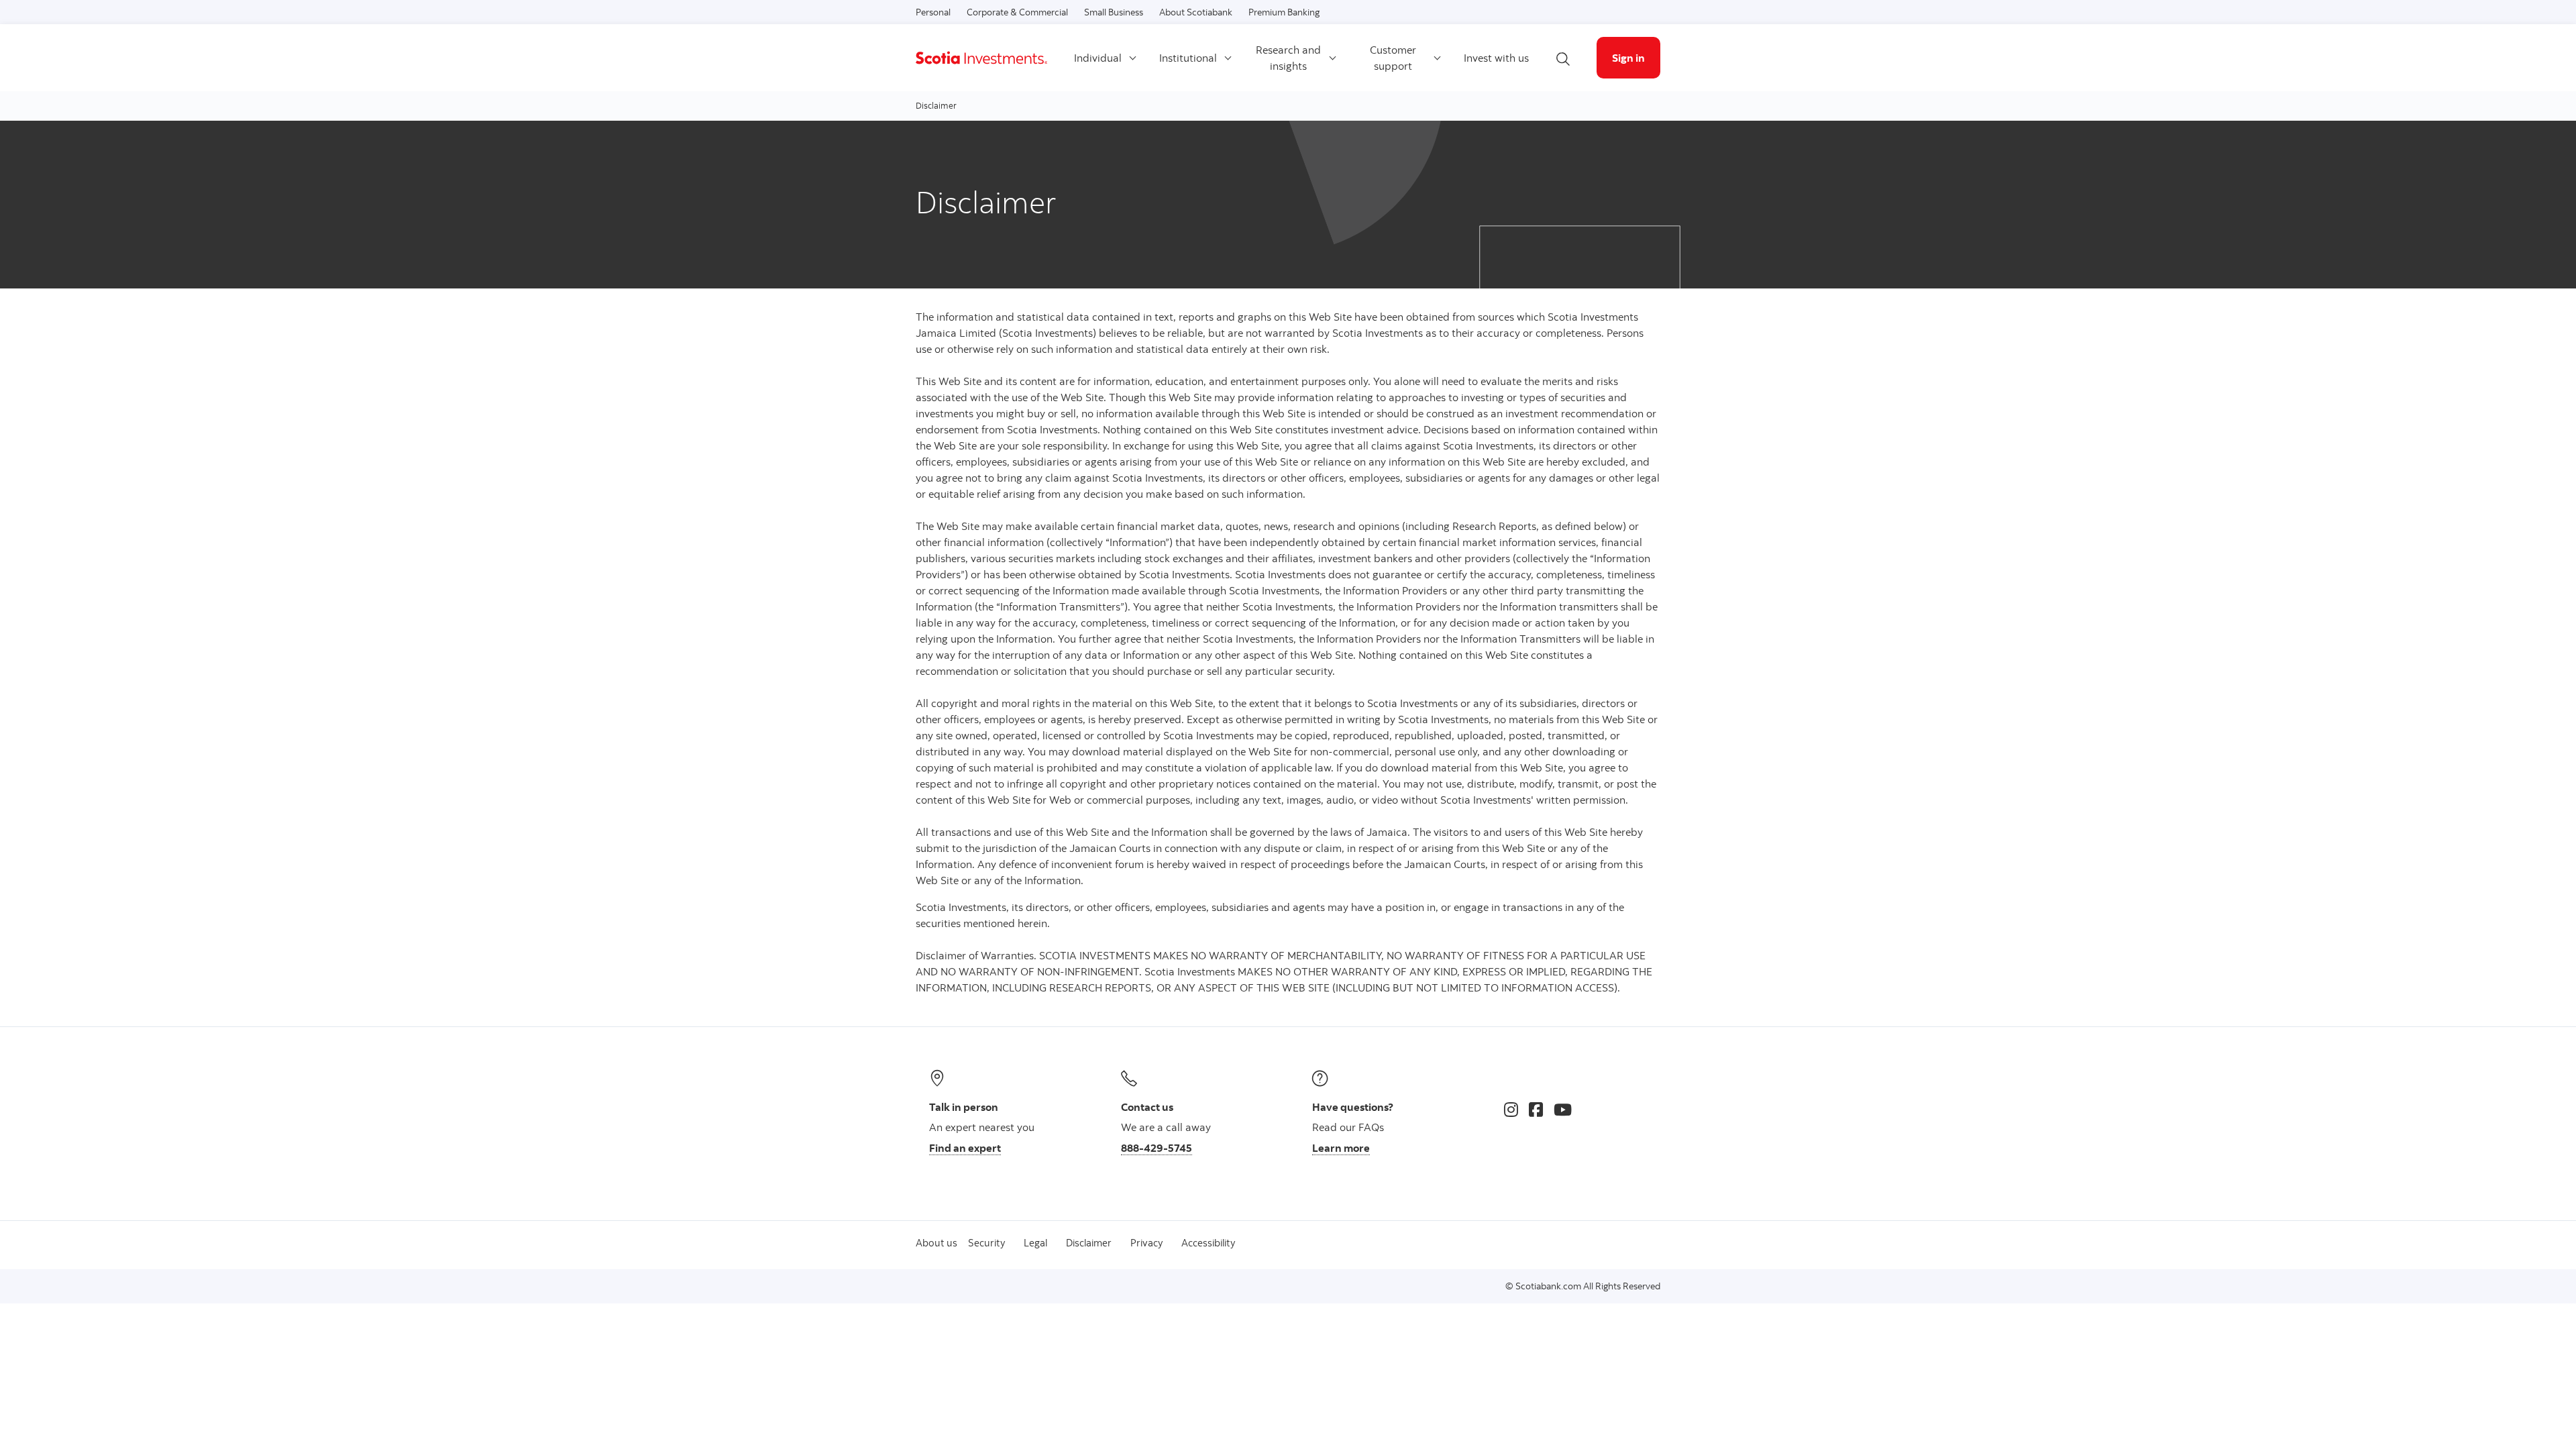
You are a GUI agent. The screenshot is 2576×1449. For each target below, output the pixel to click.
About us (936, 1243)
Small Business (1114, 12)
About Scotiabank (1196, 12)
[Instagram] (1511, 1110)
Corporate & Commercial (1017, 12)
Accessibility (1208, 1243)
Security (986, 1243)
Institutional (1188, 58)
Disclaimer (1089, 1243)
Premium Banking (1284, 12)
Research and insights (1288, 58)
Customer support (1393, 58)
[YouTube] (1563, 1110)
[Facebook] (1536, 1110)
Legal (1035, 1243)
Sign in (1628, 58)
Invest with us (1496, 58)
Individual (1098, 58)
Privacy (1146, 1243)
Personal (933, 12)
